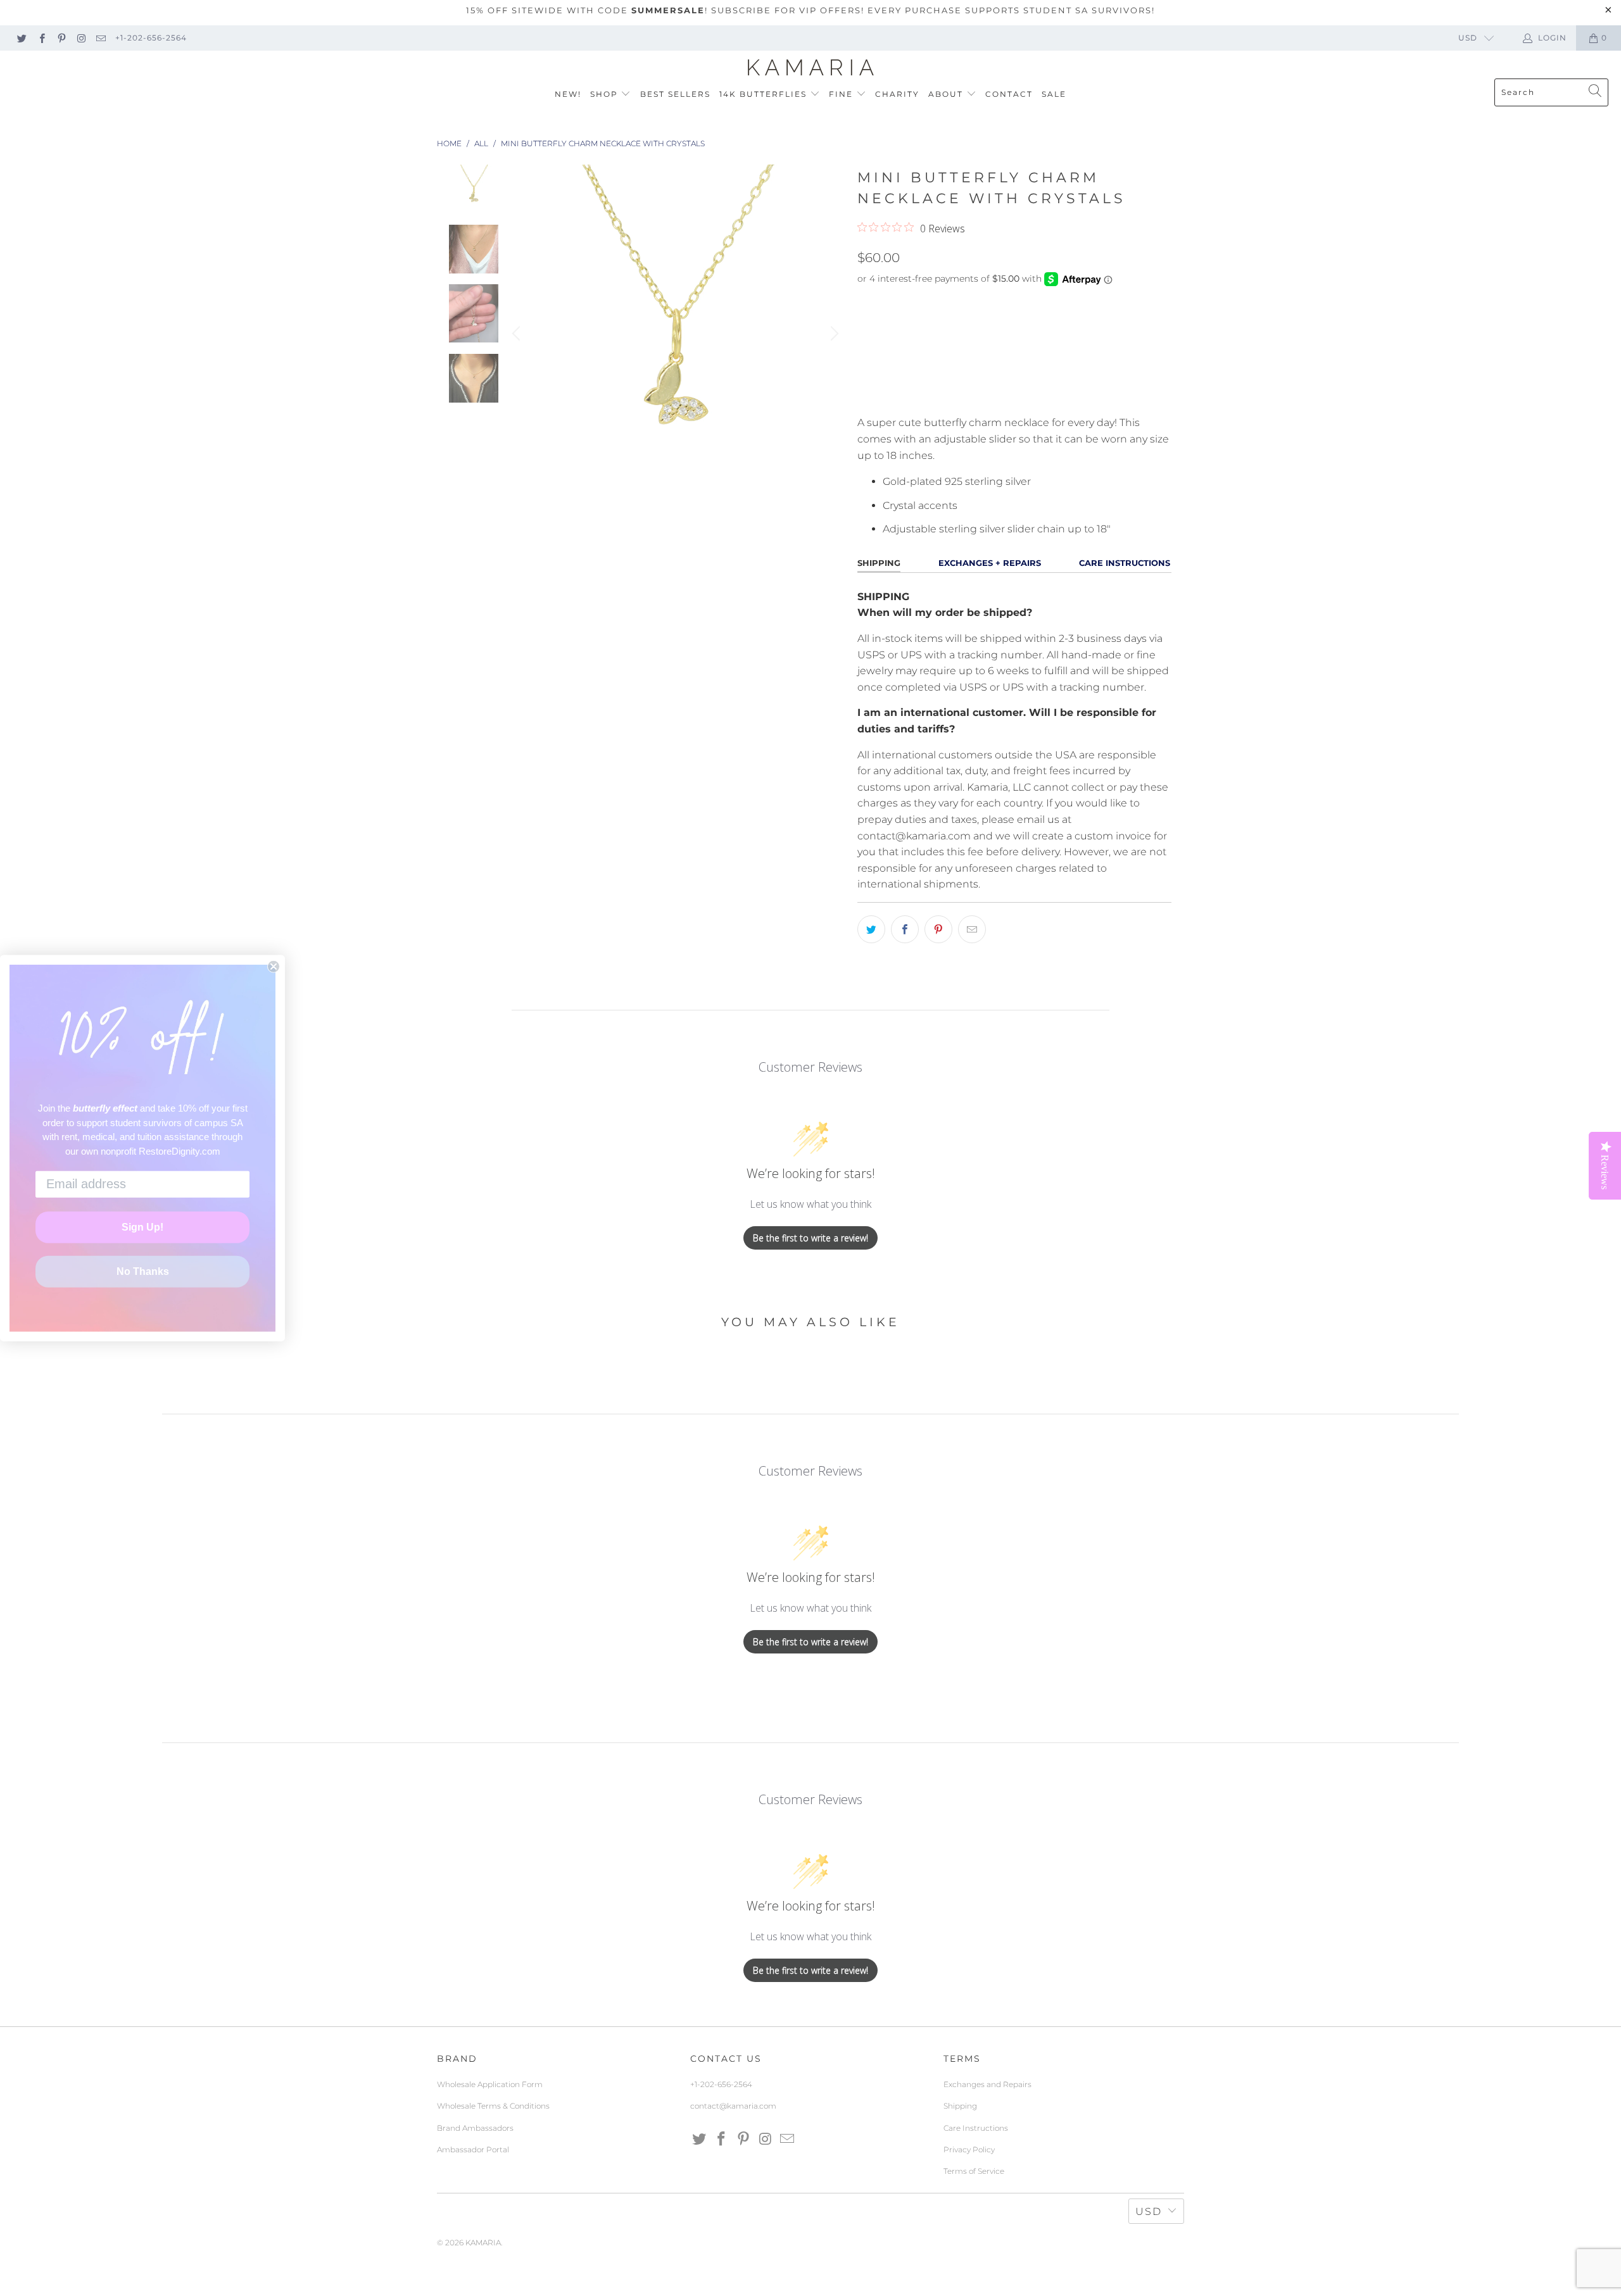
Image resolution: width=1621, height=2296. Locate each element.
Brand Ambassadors (475, 2128)
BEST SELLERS (675, 94)
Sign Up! (142, 1227)
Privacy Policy (969, 2149)
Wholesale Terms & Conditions (493, 2106)
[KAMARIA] (811, 68)
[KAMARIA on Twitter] (21, 38)
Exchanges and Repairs (987, 2084)
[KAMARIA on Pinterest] (61, 38)
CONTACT (1009, 94)
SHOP (606, 94)
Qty (866, 304)
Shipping (960, 2106)
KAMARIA (483, 2243)
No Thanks (143, 1271)
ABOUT (947, 94)
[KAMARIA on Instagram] (81, 38)
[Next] (833, 334)
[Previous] (518, 334)
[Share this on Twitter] (871, 929)
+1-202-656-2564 (151, 38)
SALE (1054, 94)
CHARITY (897, 94)
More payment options (1091, 397)
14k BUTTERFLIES (765, 94)
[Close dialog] (274, 966)
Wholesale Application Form (490, 2084)
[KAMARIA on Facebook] (41, 38)
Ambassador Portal (473, 2149)
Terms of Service (974, 2171)
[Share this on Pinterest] (938, 929)
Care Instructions (976, 2128)
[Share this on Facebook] (905, 929)
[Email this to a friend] (972, 929)
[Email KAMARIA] (100, 38)
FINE (842, 94)
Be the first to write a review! (810, 1238)
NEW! (568, 94)
